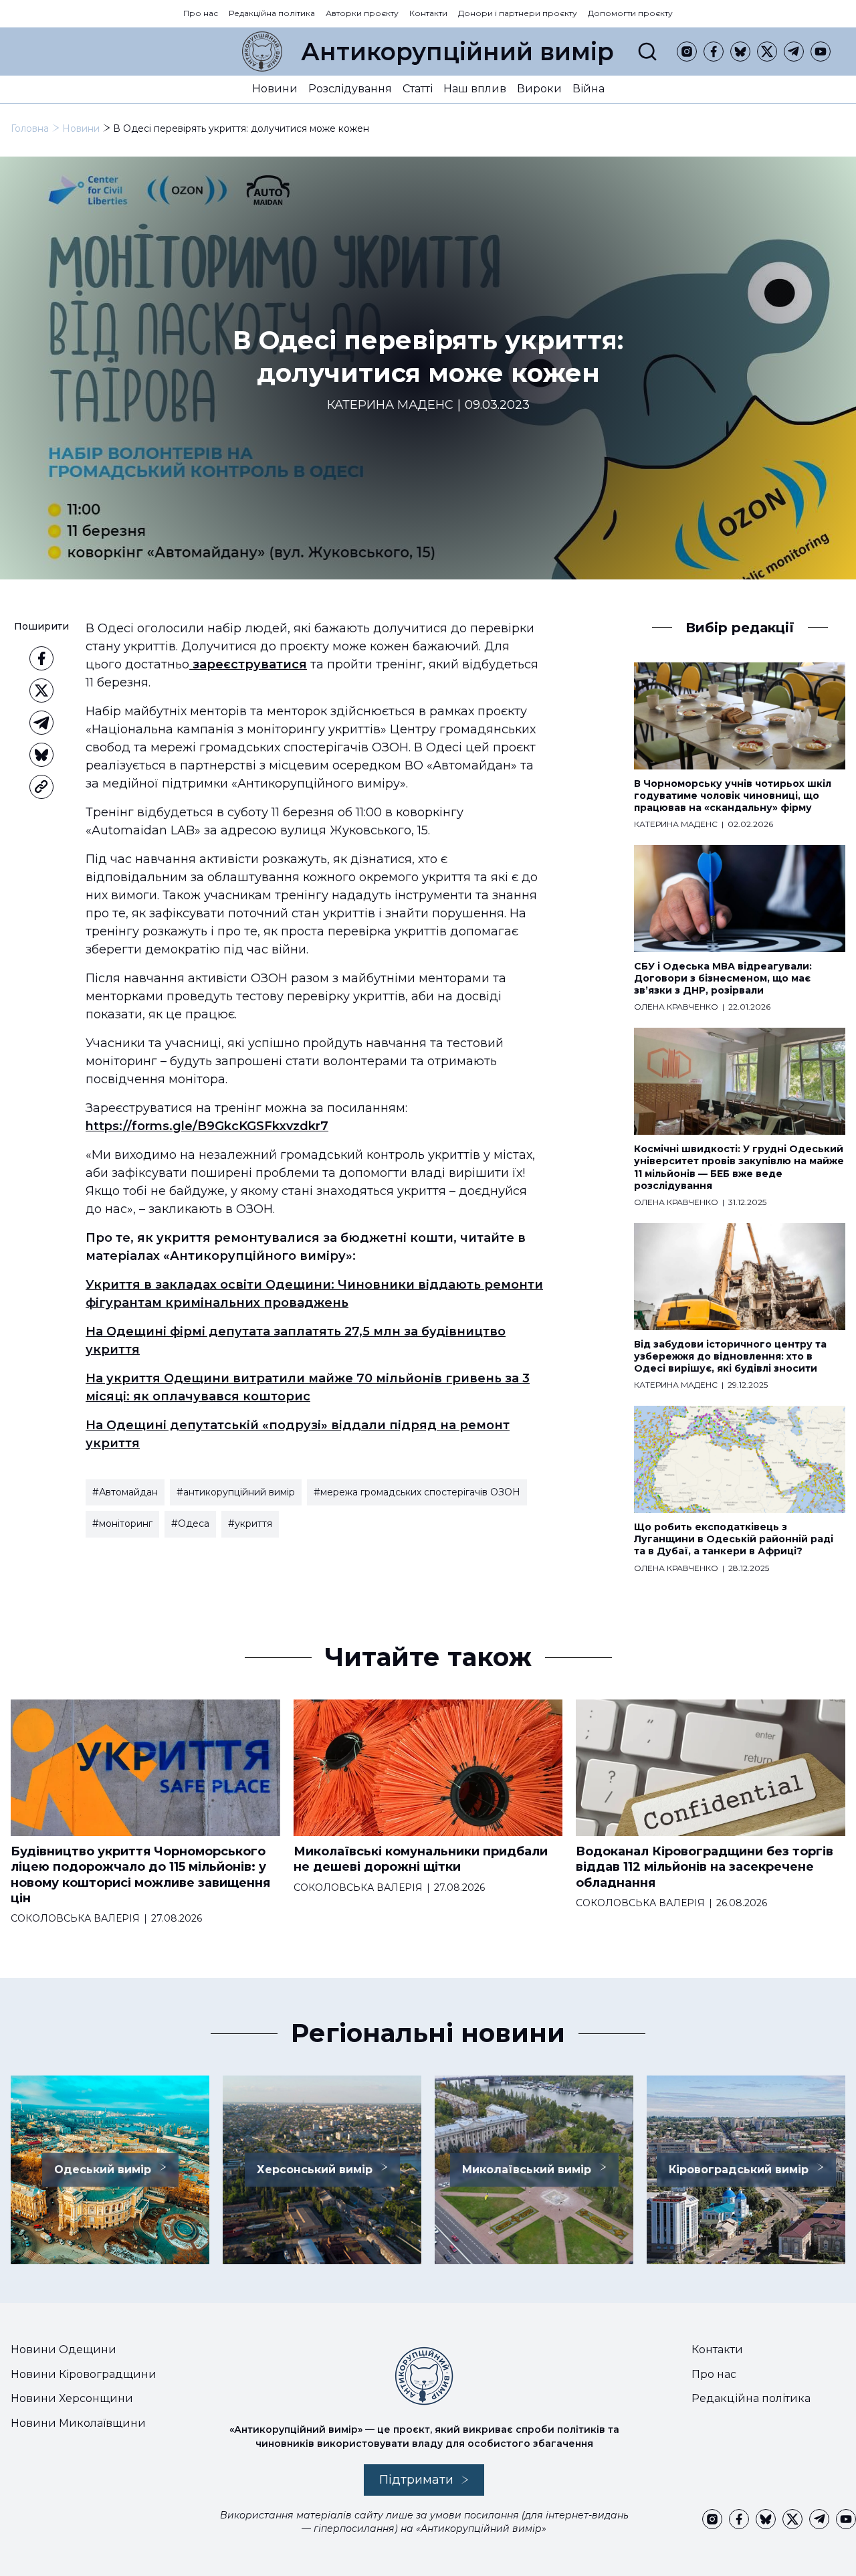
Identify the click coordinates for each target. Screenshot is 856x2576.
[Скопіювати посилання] (41, 787)
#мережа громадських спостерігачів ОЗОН (417, 1492)
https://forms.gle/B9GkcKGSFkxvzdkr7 (207, 1126)
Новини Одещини (64, 2350)
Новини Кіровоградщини (84, 2374)
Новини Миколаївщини (78, 2423)
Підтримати (416, 2480)
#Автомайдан (125, 1492)
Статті (418, 89)
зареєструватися (248, 664)
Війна (588, 89)
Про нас (201, 13)
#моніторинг (122, 1524)
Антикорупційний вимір (457, 52)
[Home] (262, 52)
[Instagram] (687, 52)
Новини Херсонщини (72, 2398)
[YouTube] (821, 52)
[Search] (647, 52)
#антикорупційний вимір (236, 1492)
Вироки (539, 89)
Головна (30, 128)
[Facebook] (714, 52)
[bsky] (740, 52)
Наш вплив (475, 89)
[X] (767, 52)
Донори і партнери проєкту (518, 13)
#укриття (250, 1524)
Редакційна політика (272, 13)
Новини (275, 89)
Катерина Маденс (390, 405)
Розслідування (350, 89)
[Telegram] (794, 52)
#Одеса (190, 1524)
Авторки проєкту (362, 13)
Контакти (428, 13)
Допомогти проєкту (630, 13)
